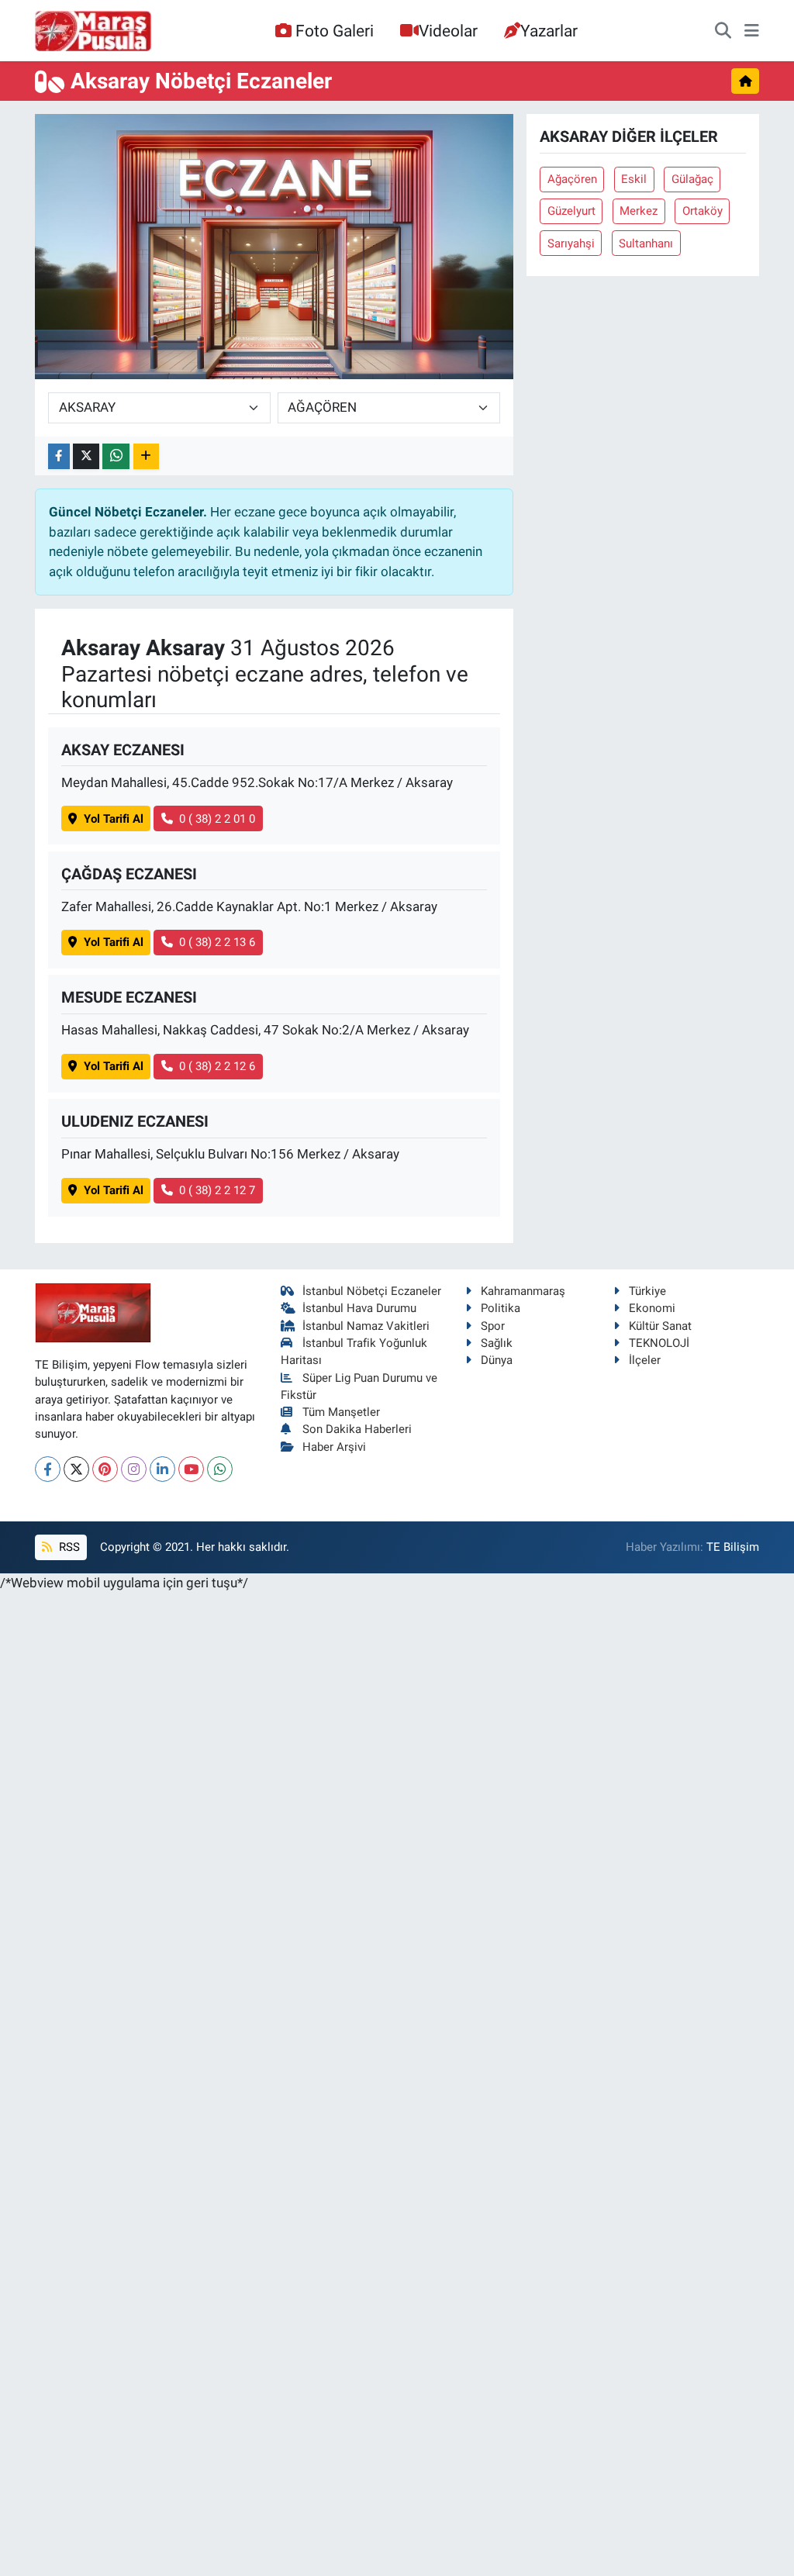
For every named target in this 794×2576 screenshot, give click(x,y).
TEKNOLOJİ (659, 1343)
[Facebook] (48, 1469)
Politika (501, 1308)
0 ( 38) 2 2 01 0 (217, 819)
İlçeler (645, 1360)
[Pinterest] (105, 1469)
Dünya (497, 1360)
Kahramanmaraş (523, 1291)
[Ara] (723, 31)
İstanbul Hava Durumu (359, 1308)
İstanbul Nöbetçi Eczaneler (372, 1291)
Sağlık (497, 1343)
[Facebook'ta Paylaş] (59, 456)
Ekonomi (652, 1308)
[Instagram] (134, 1469)
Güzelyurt (571, 211)
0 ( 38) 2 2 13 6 (217, 942)
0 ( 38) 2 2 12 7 (217, 1190)
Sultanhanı (646, 243)
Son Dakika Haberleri (357, 1429)
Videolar (448, 31)
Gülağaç (692, 179)
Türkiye (647, 1291)
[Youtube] (191, 1469)
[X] (76, 1469)
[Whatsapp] (220, 1469)
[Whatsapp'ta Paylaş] (116, 456)
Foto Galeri (335, 31)
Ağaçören (572, 179)
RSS (68, 1547)
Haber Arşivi (334, 1447)
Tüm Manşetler (341, 1412)
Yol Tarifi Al (114, 819)
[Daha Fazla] (146, 456)
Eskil (634, 179)
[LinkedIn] (162, 1469)
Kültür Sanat (660, 1326)
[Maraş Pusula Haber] (93, 31)
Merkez (639, 211)
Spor (493, 1326)
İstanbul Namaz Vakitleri (366, 1326)
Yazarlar (549, 31)
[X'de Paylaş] (86, 456)
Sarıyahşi (571, 243)
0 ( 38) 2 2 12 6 (217, 1066)
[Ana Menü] (752, 31)
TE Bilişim (733, 1547)
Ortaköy (703, 211)
